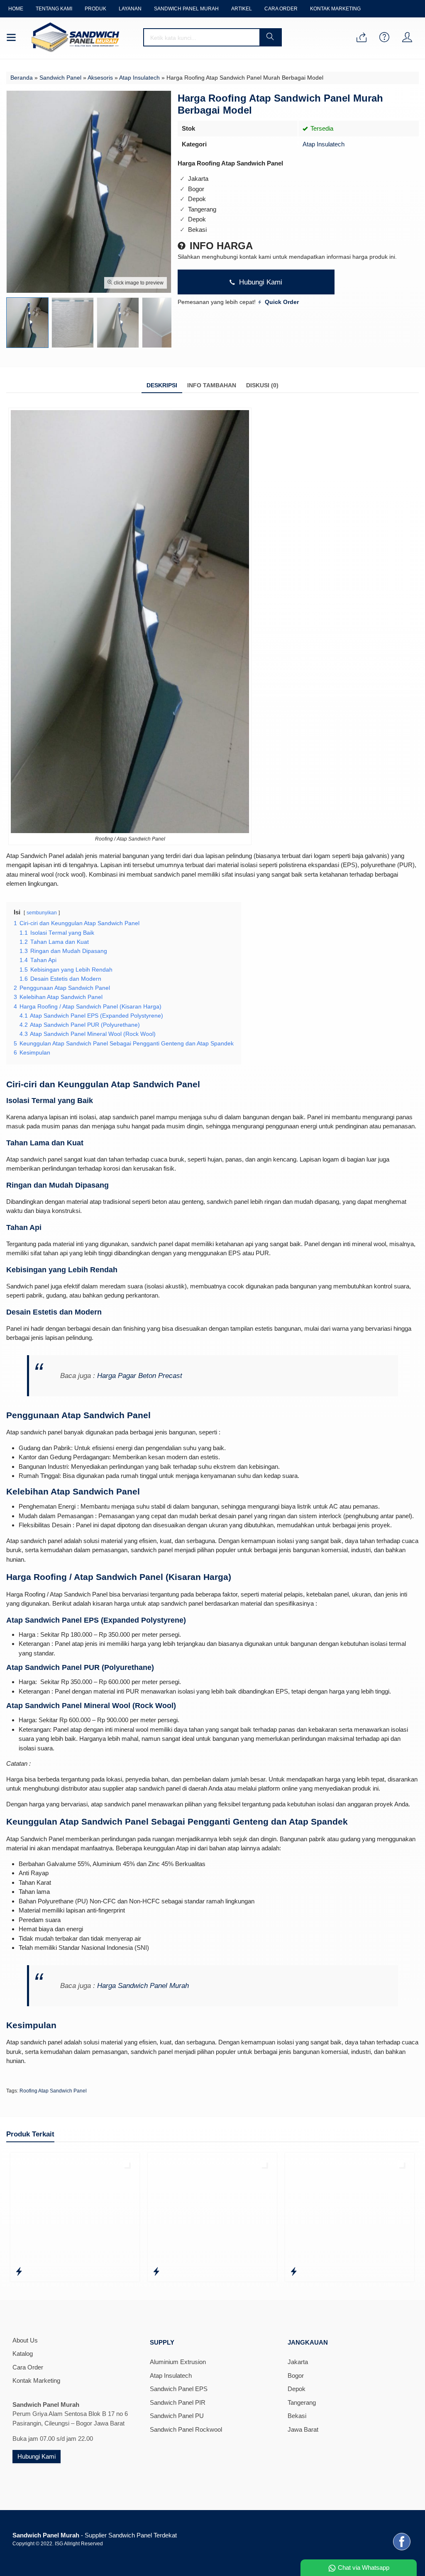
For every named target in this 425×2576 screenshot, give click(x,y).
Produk (95, 9)
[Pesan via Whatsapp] (361, 38)
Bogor (296, 2376)
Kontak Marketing (335, 9)
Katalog (23, 2354)
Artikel (242, 9)
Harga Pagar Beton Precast (140, 1375)
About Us (25, 2340)
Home (16, 9)
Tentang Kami (54, 9)
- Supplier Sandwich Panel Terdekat (95, 2535)
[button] (270, 37)
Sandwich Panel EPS (179, 2389)
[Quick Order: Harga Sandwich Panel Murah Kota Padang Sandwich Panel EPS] (49, 2272)
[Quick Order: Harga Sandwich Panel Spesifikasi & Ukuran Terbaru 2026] (187, 2272)
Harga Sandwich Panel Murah (143, 1985)
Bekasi (297, 2416)
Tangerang (302, 2402)
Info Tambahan (212, 385)
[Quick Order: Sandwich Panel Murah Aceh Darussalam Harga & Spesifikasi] (324, 2272)
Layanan (130, 9)
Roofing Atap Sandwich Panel (53, 2091)
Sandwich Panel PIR (178, 2402)
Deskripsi (162, 385)
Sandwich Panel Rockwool (186, 2429)
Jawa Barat (303, 2429)
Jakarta (298, 2362)
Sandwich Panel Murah (186, 9)
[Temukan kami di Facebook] (402, 2550)
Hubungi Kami (260, 282)
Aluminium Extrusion (178, 2362)
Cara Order (281, 9)
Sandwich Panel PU (177, 2416)
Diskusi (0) (262, 385)
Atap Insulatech (324, 144)
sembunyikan (42, 913)
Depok (297, 2389)
